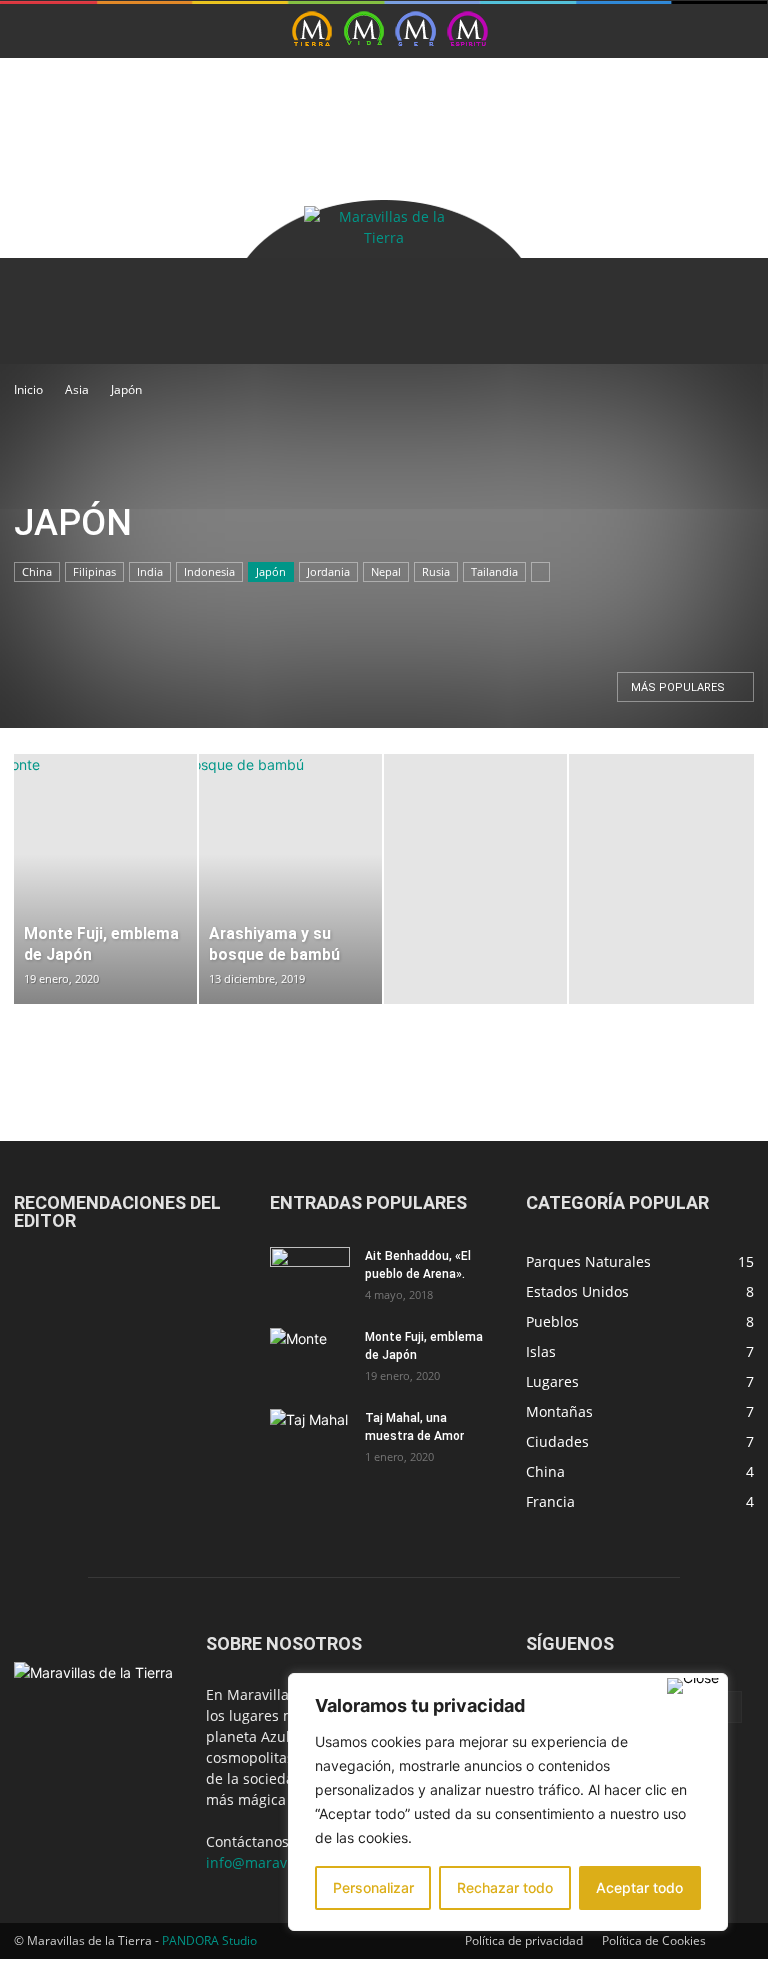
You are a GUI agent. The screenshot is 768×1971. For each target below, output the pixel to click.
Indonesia (209, 571)
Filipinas (94, 571)
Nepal (386, 571)
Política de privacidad (524, 1940)
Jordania (328, 571)
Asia (77, 389)
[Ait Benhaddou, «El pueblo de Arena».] (310, 1275)
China (37, 571)
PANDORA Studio (209, 1940)
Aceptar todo (639, 1887)
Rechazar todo (505, 1887)
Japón (271, 571)
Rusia (436, 571)
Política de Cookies (654, 1940)
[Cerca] (693, 1686)
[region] (508, 1802)
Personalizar (373, 1887)
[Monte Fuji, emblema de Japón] (310, 1356)
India (150, 571)
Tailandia (494, 571)
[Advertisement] (249, 88)
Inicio (28, 389)
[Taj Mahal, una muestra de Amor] (310, 1437)
